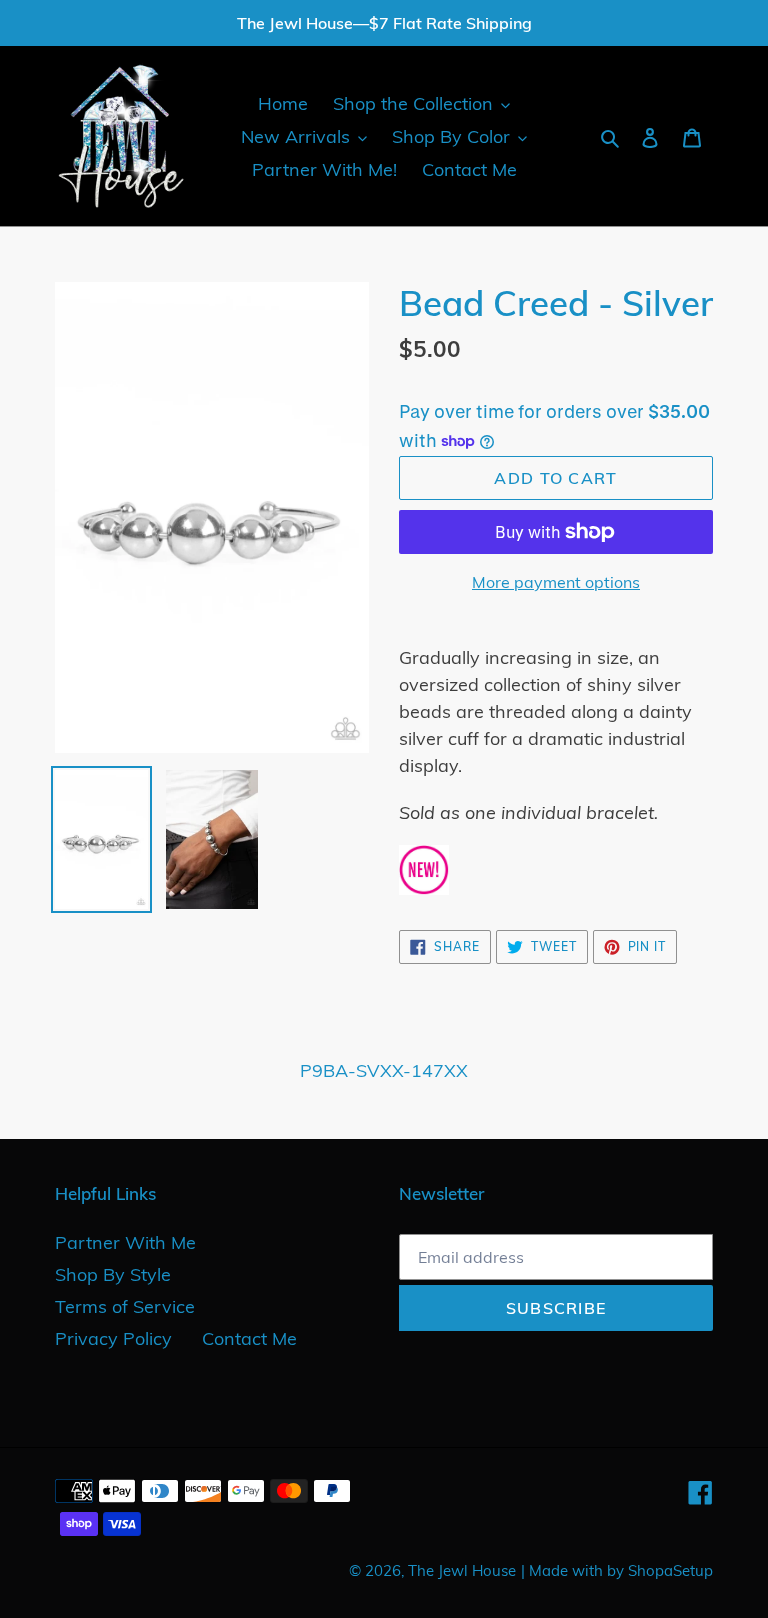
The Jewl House (462, 1570)
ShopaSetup (670, 1570)
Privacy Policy (113, 1338)
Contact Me (249, 1338)
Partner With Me (125, 1242)
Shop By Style (113, 1274)
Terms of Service (125, 1306)
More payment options (556, 582)
